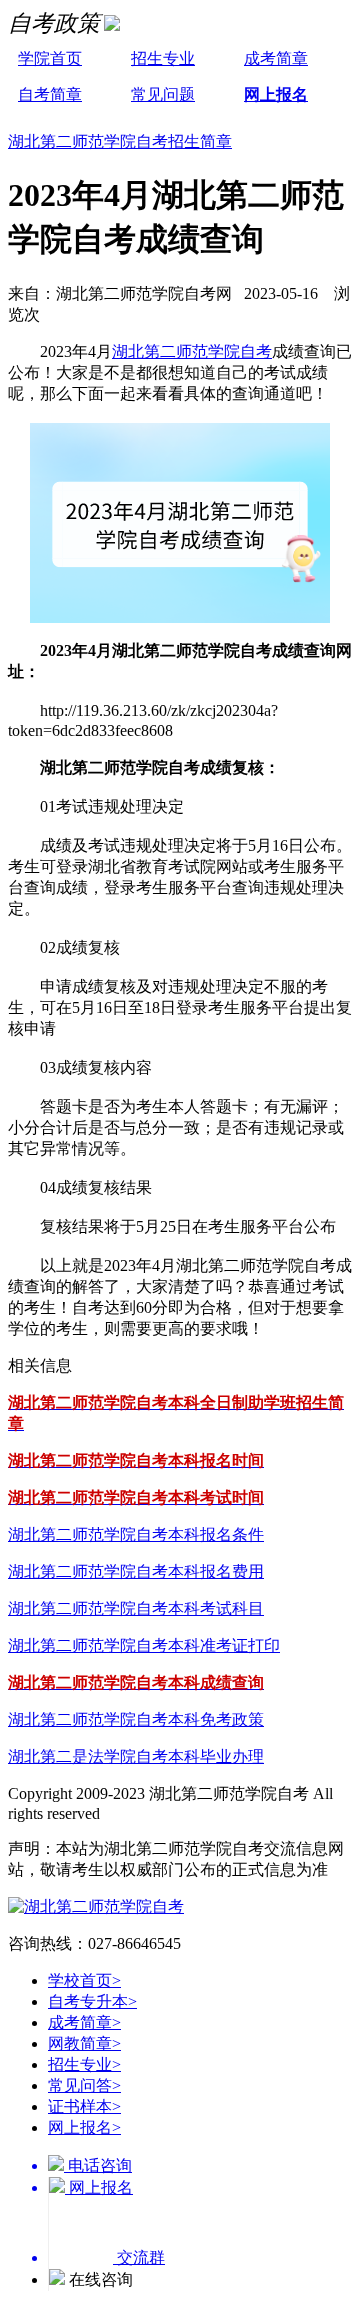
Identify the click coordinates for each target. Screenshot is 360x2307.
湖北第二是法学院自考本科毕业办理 (136, 1756)
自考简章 (50, 94)
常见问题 (163, 94)
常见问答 (84, 2085)
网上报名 (276, 94)
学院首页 (50, 58)
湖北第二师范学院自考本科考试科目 (136, 1608)
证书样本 (84, 2106)
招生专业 (163, 58)
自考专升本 (92, 2001)
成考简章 (276, 58)
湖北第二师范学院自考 (192, 351)
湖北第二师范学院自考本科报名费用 (136, 1571)
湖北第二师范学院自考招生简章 (120, 141)
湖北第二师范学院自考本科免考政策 (136, 1719)
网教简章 (84, 2043)
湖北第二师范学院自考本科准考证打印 (144, 1645)
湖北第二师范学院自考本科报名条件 (136, 1534)
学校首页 (84, 1980)
